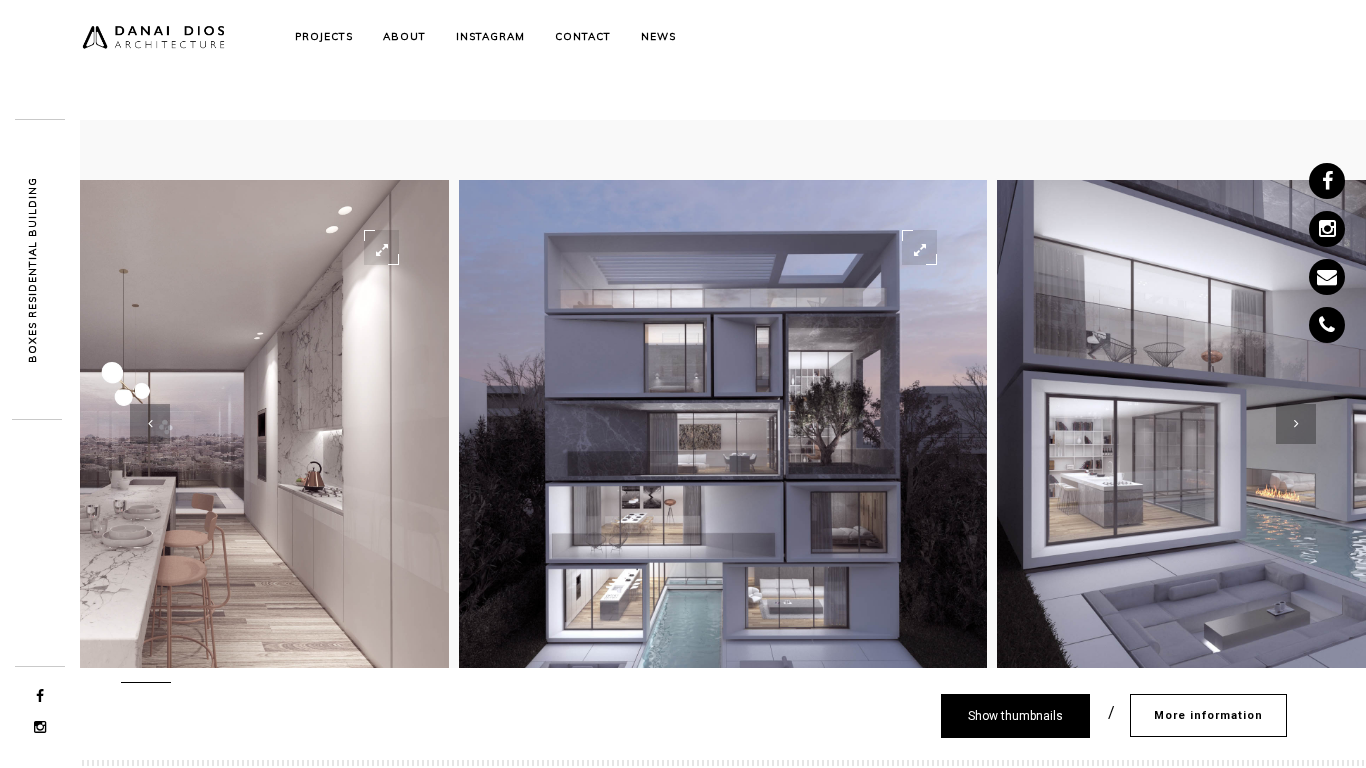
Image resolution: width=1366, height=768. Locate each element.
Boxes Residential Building (32, 270)
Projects (324, 36)
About (404, 36)
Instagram (490, 36)
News (658, 36)
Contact (583, 36)
